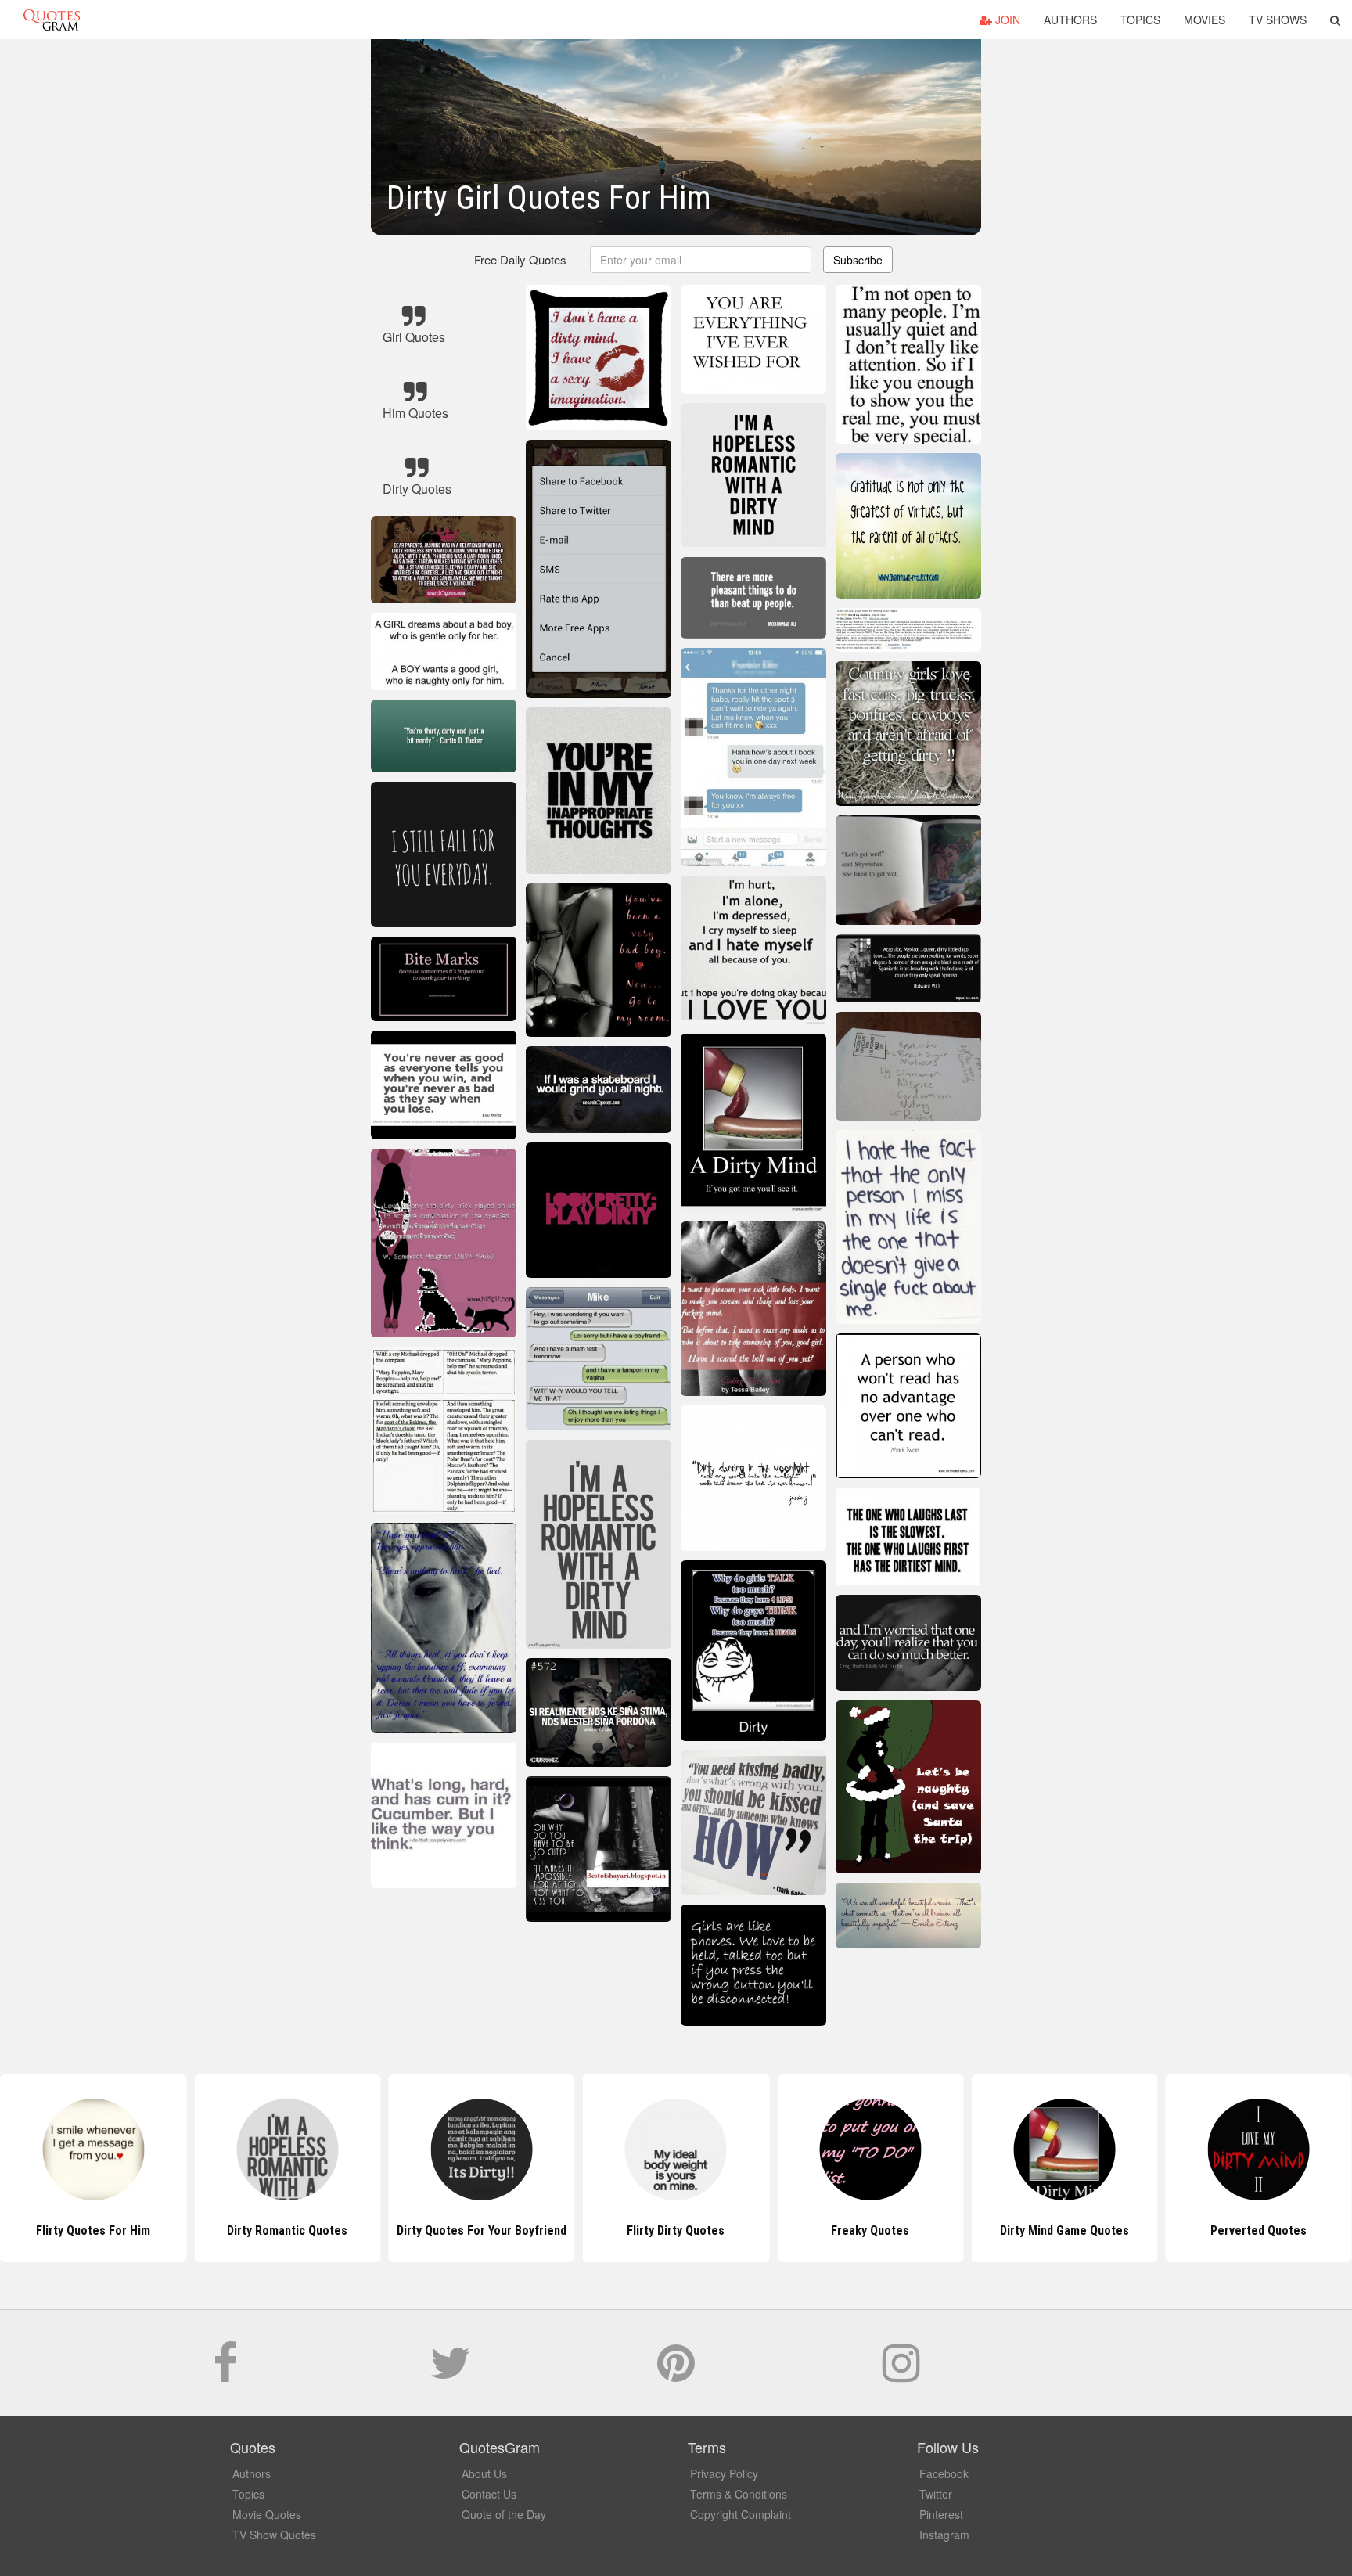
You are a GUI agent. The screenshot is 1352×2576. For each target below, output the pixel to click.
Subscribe (858, 260)
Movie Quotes (267, 2514)
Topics (1140, 20)
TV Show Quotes (274, 2535)
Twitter (936, 2494)
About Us (484, 2473)
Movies (1205, 20)
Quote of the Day (504, 2514)
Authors (1070, 20)
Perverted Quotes (1064, 2231)
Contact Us (489, 2494)
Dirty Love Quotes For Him (1259, 2231)
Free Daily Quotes (520, 259)
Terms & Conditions (739, 2494)
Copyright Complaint (741, 2514)
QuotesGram (52, 20)
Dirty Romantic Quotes (93, 2231)
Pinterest (941, 2514)
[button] (1335, 20)
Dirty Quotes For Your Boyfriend (288, 2231)
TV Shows (1278, 20)
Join (1006, 20)
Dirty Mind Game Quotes (870, 2231)
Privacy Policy (724, 2473)
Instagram (944, 2535)
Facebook (944, 2473)
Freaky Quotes (676, 2231)
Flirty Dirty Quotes (482, 2231)
